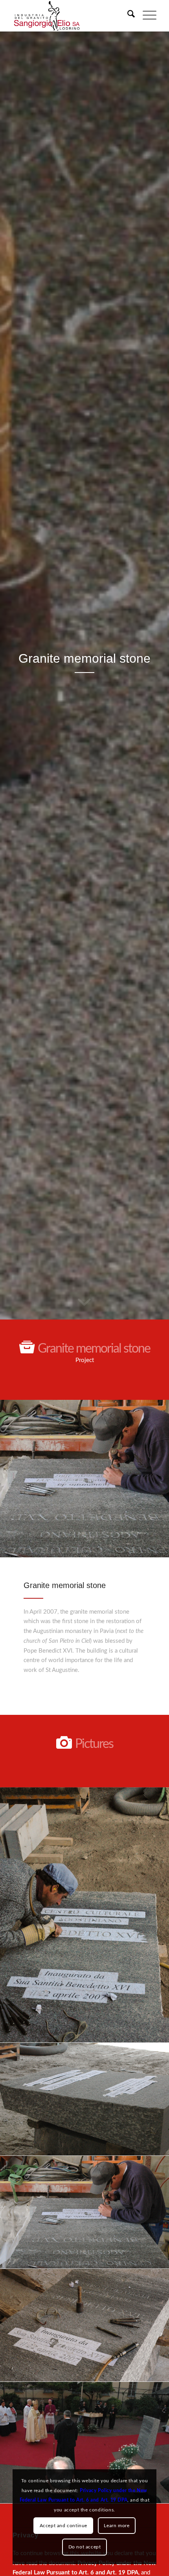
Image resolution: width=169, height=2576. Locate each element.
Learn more (117, 2526)
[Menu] (146, 16)
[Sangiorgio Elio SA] (70, 16)
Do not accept (85, 2547)
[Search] (127, 16)
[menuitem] (127, 16)
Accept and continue (63, 2526)
